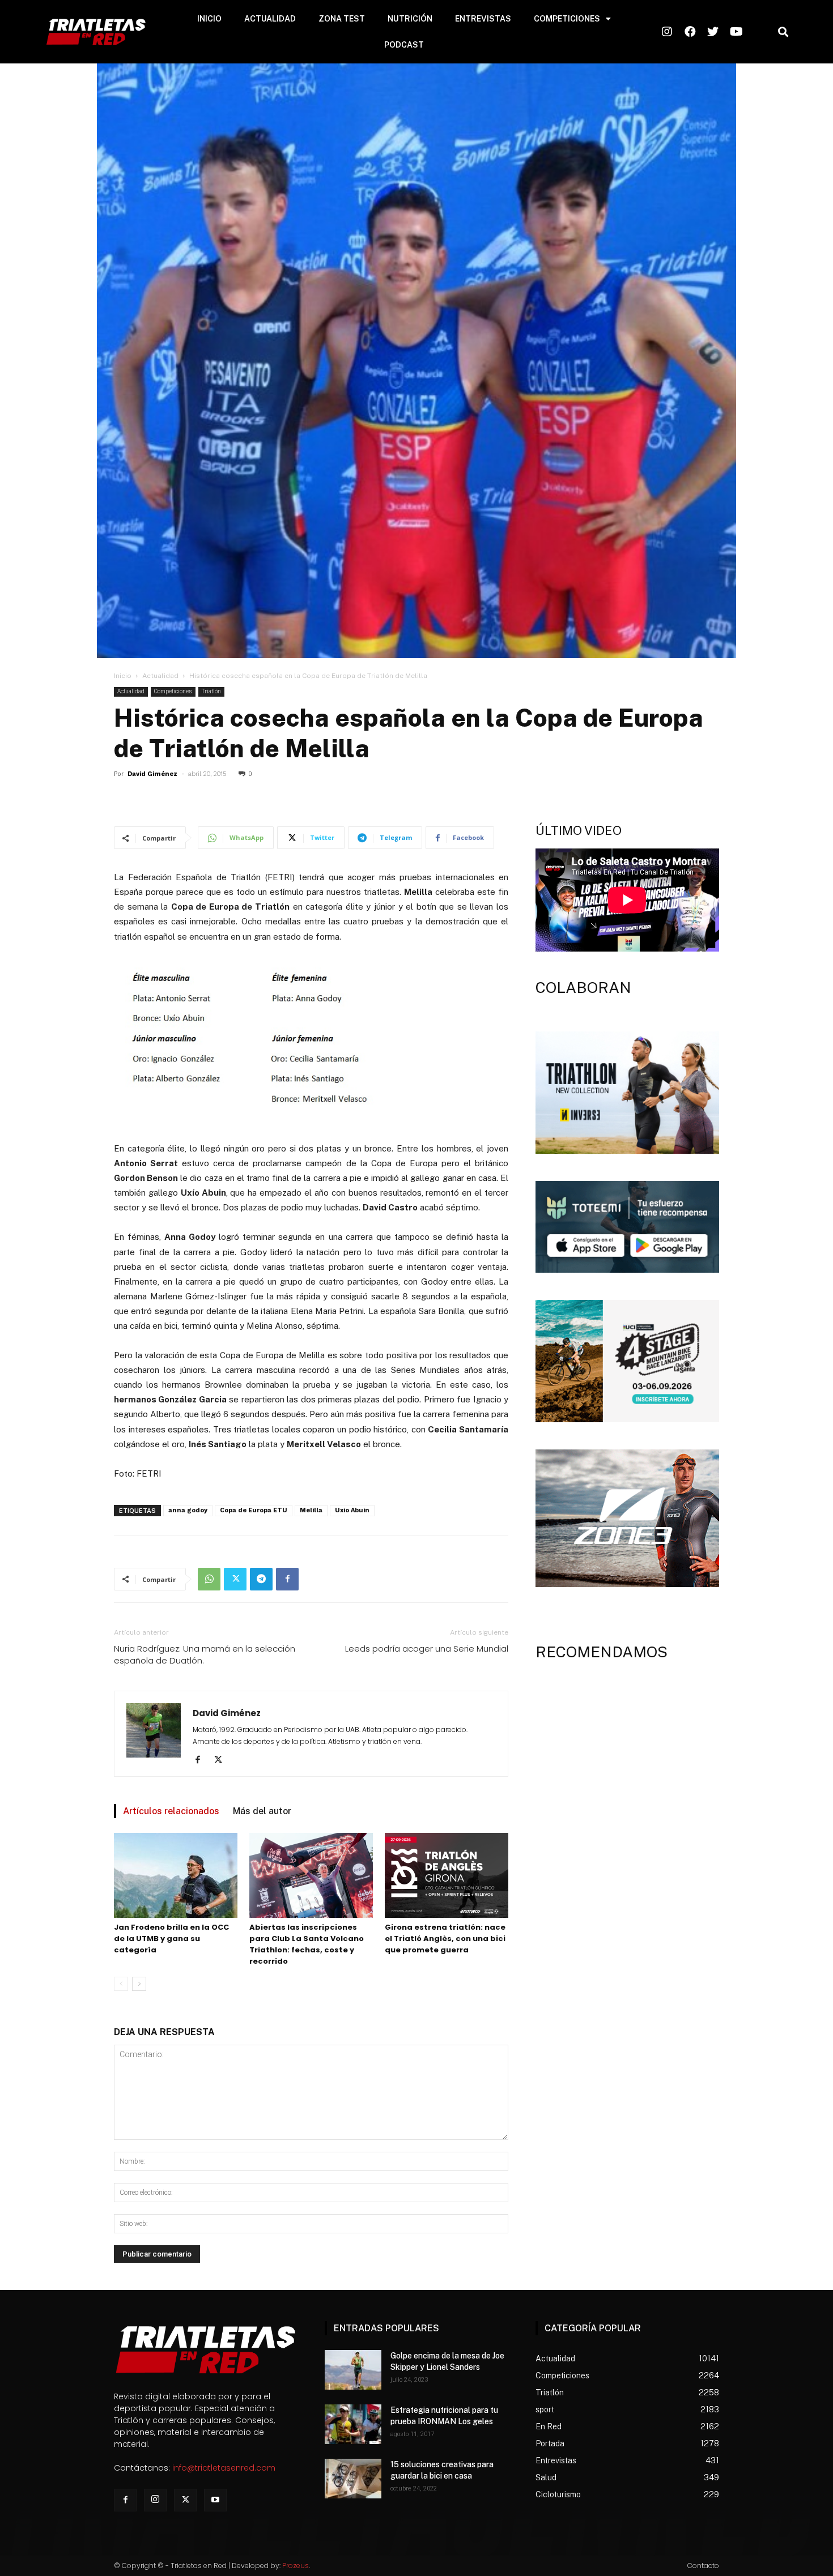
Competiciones (173, 691)
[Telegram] (261, 1579)
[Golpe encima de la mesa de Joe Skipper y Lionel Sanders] (353, 2370)
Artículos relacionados (171, 1811)
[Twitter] (235, 1579)
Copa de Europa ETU (254, 1510)
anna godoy (188, 1510)
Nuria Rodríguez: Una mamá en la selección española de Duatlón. (205, 1654)
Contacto (703, 2566)
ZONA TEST (342, 19)
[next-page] (139, 1984)
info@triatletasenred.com (224, 2468)
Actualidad (160, 676)
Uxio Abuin (352, 1510)
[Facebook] (287, 1579)
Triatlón (211, 691)
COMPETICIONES (567, 19)
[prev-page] (121, 1984)
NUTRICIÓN (410, 19)
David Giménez (152, 774)
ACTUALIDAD (270, 19)
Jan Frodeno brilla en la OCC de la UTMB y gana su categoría (171, 1939)
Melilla (311, 1510)
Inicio (123, 676)
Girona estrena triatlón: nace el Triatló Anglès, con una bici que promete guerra (445, 1939)
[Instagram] (155, 2500)
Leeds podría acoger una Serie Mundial (427, 1649)
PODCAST (404, 45)
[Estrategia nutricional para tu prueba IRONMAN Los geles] (353, 2424)
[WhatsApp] (209, 1579)
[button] (783, 32)
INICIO (209, 19)
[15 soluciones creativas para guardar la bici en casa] (353, 2479)
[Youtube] (215, 2500)
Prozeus (296, 2566)
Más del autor (262, 1811)
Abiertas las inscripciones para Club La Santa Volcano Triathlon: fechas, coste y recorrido (307, 1944)
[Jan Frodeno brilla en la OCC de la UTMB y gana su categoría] (176, 1875)
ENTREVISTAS (483, 19)
